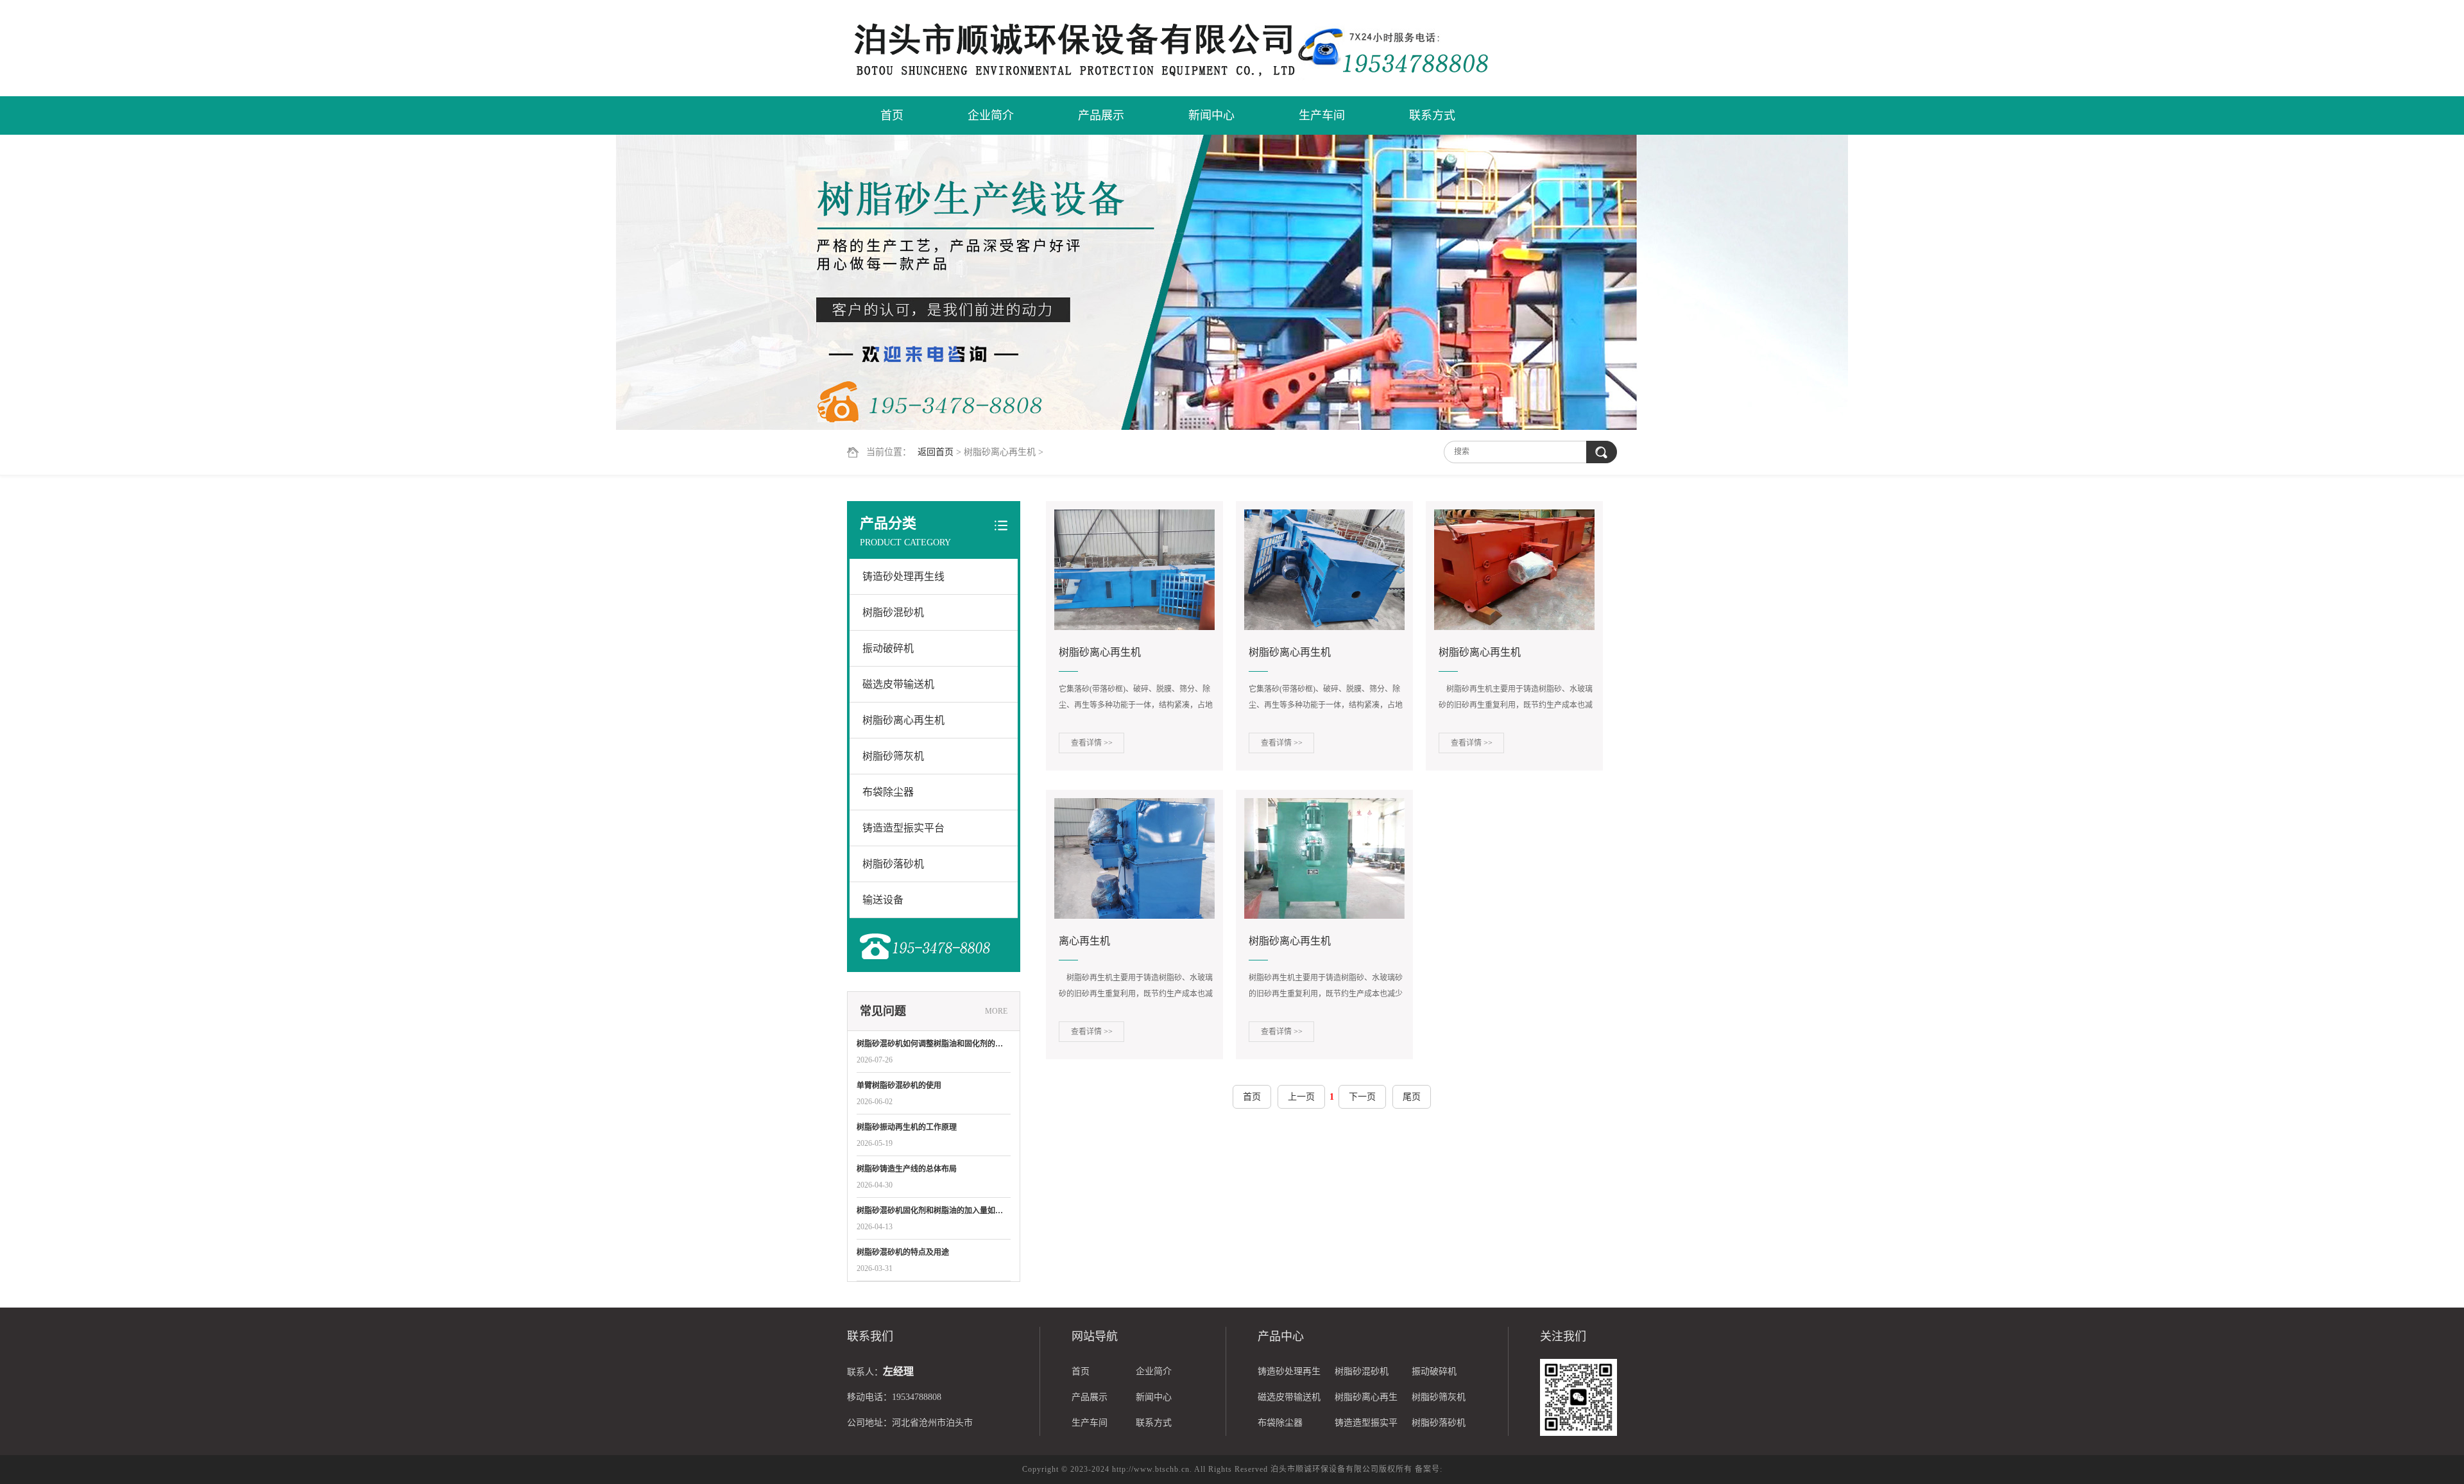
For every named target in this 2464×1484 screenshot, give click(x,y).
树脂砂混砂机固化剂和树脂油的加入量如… (930, 1211)
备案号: (1429, 1469)
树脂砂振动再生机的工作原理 (907, 1127)
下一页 (1362, 1097)
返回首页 (936, 452)
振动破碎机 (888, 648)
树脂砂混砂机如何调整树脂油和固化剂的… (930, 1044)
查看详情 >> (1092, 743)
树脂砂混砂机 (893, 612)
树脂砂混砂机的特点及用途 (903, 1252)
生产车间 (1322, 115)
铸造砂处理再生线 (903, 576)
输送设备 (883, 900)
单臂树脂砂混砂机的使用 (899, 1086)
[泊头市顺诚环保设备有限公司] (1072, 49)
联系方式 (1432, 115)
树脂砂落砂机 (893, 864)
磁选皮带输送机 (898, 684)
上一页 (1301, 1097)
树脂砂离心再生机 (903, 720)
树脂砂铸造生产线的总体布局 (907, 1169)
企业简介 (991, 115)
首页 (892, 115)
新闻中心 (1211, 115)
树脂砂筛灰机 (893, 756)
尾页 (1412, 1097)
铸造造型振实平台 (903, 828)
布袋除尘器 (888, 792)
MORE (996, 1011)
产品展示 (1101, 115)
